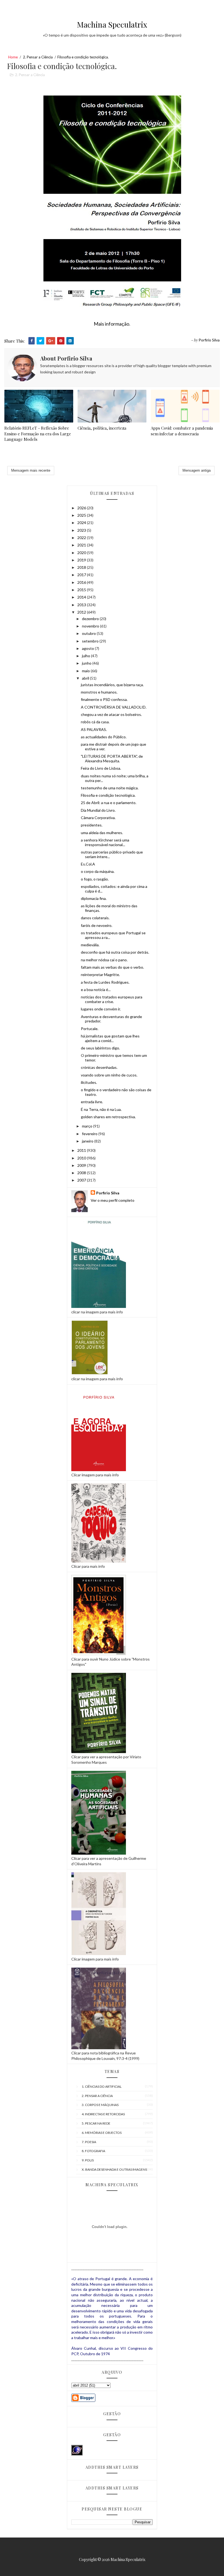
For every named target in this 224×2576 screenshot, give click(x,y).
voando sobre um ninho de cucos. (109, 1075)
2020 (82, 553)
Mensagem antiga (197, 470)
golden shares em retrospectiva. (108, 1117)
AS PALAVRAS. (94, 729)
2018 (82, 567)
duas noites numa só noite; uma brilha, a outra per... (115, 778)
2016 (82, 582)
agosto (88, 648)
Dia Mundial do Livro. (98, 810)
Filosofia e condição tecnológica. (108, 795)
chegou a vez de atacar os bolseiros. (111, 714)
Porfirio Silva (108, 1193)
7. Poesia (89, 2142)
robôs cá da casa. (95, 722)
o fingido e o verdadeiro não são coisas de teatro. (116, 1092)
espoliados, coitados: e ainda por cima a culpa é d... (114, 889)
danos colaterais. (95, 918)
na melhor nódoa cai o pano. (104, 960)
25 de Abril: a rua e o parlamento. (109, 803)
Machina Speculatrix (112, 24)
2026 (82, 508)
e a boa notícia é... (96, 990)
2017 (82, 575)
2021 (82, 545)
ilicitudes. (89, 1082)
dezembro (91, 619)
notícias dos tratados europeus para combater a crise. (112, 999)
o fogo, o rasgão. (95, 879)
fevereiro (90, 1134)
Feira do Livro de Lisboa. (101, 768)
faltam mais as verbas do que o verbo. (112, 967)
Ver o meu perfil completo (113, 1200)
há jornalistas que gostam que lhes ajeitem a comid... (110, 1038)
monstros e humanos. (99, 692)
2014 (82, 597)
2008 (82, 1173)
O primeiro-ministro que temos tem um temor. (114, 1058)
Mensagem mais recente (31, 470)
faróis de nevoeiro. (97, 925)
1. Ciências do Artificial (102, 2086)
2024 (82, 523)
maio (86, 671)
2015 (82, 590)
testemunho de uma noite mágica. (110, 788)
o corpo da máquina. (98, 871)
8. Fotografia (93, 2151)
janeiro (88, 1141)
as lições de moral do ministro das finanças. (109, 908)
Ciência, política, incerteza (102, 428)
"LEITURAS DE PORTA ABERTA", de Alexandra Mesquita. (112, 758)
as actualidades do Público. (104, 737)
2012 (82, 612)
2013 (82, 605)
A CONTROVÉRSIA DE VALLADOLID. (114, 707)
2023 (82, 530)
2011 (82, 1150)
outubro (89, 633)
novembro (91, 626)
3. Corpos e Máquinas (100, 2105)
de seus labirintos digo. (100, 1048)
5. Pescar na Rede (96, 2123)
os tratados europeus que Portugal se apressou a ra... (113, 935)
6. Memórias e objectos (102, 2133)
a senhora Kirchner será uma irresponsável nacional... (105, 842)
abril (86, 678)
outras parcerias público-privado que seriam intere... (112, 854)
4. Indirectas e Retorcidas (103, 2114)
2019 (82, 560)
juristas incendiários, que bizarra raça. (112, 685)
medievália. (90, 945)
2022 (82, 538)
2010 (82, 1158)
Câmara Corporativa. (98, 818)
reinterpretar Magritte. (100, 975)
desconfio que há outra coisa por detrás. (115, 952)
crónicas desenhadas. (99, 1067)
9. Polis (88, 2160)
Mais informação (111, 324)
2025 (82, 515)
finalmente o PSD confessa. (104, 699)
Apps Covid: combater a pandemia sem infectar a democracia (182, 431)
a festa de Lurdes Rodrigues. (105, 982)
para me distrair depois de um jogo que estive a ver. (114, 746)
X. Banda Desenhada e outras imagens (114, 2169)
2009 (82, 1165)
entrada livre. (92, 1102)
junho (87, 663)
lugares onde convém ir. (101, 1009)
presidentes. (92, 825)
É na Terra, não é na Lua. (101, 1109)
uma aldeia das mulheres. (102, 833)
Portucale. (90, 1029)
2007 (82, 1180)
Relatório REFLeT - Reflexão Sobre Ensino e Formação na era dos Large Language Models (38, 434)
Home (13, 57)
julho (86, 656)
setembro (91, 641)
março (88, 1126)
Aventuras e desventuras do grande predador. (111, 1019)
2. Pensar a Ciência (38, 57)
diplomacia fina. (94, 898)
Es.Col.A (88, 864)
